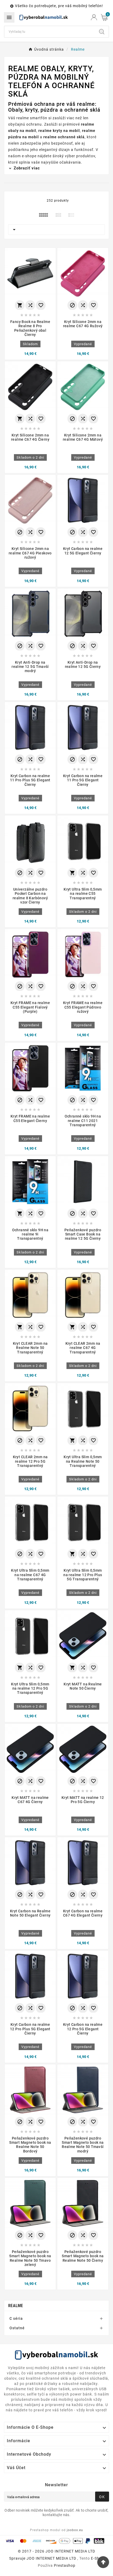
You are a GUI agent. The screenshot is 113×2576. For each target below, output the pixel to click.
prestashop (65, 2565)
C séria (16, 2318)
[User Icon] (94, 17)
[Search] (102, 32)
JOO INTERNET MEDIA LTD (51, 2558)
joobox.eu (75, 2530)
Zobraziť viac (26, 168)
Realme (16, 2306)
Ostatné (17, 2328)
